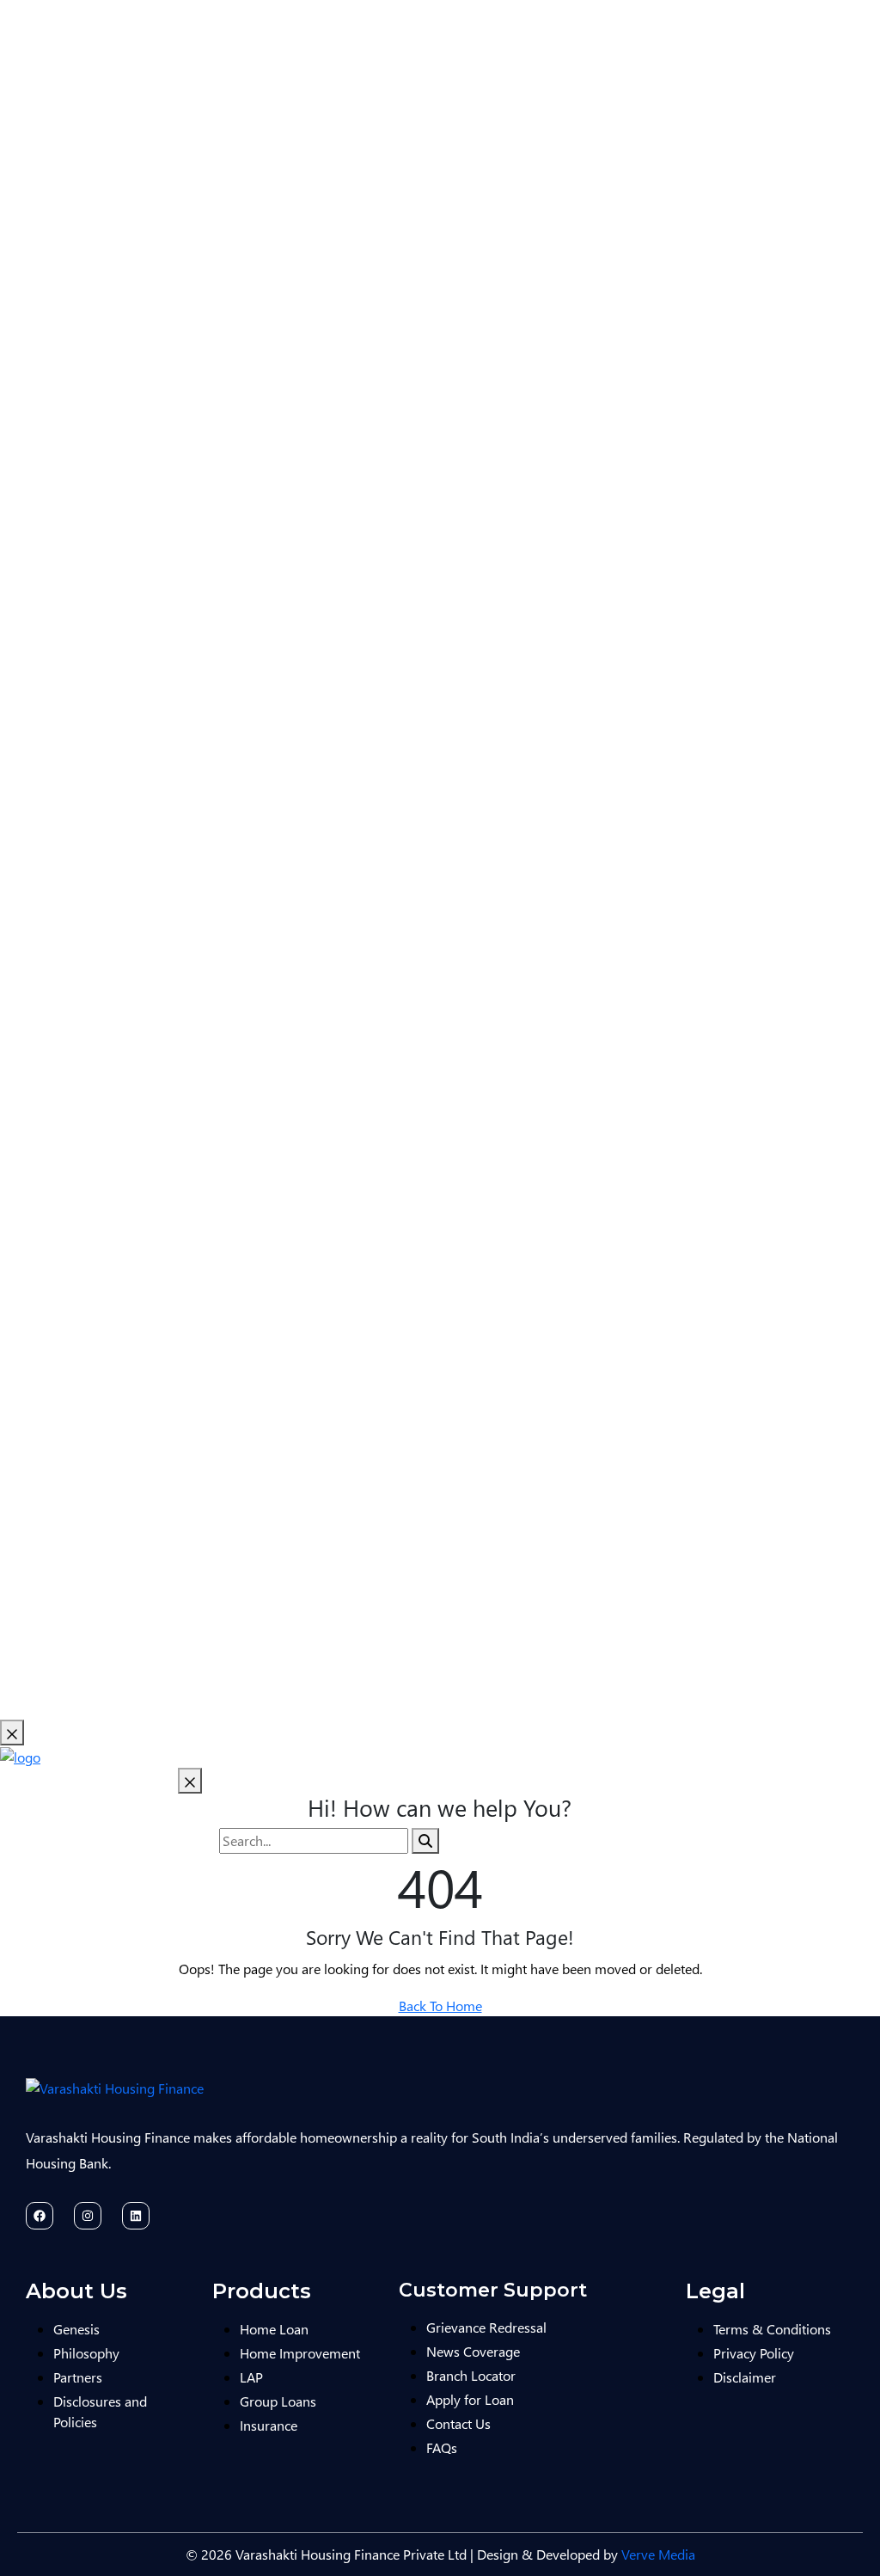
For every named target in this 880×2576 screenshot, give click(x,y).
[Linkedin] (136, 2216)
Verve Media (658, 2554)
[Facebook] (40, 2216)
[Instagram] (88, 2216)
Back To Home (440, 2006)
